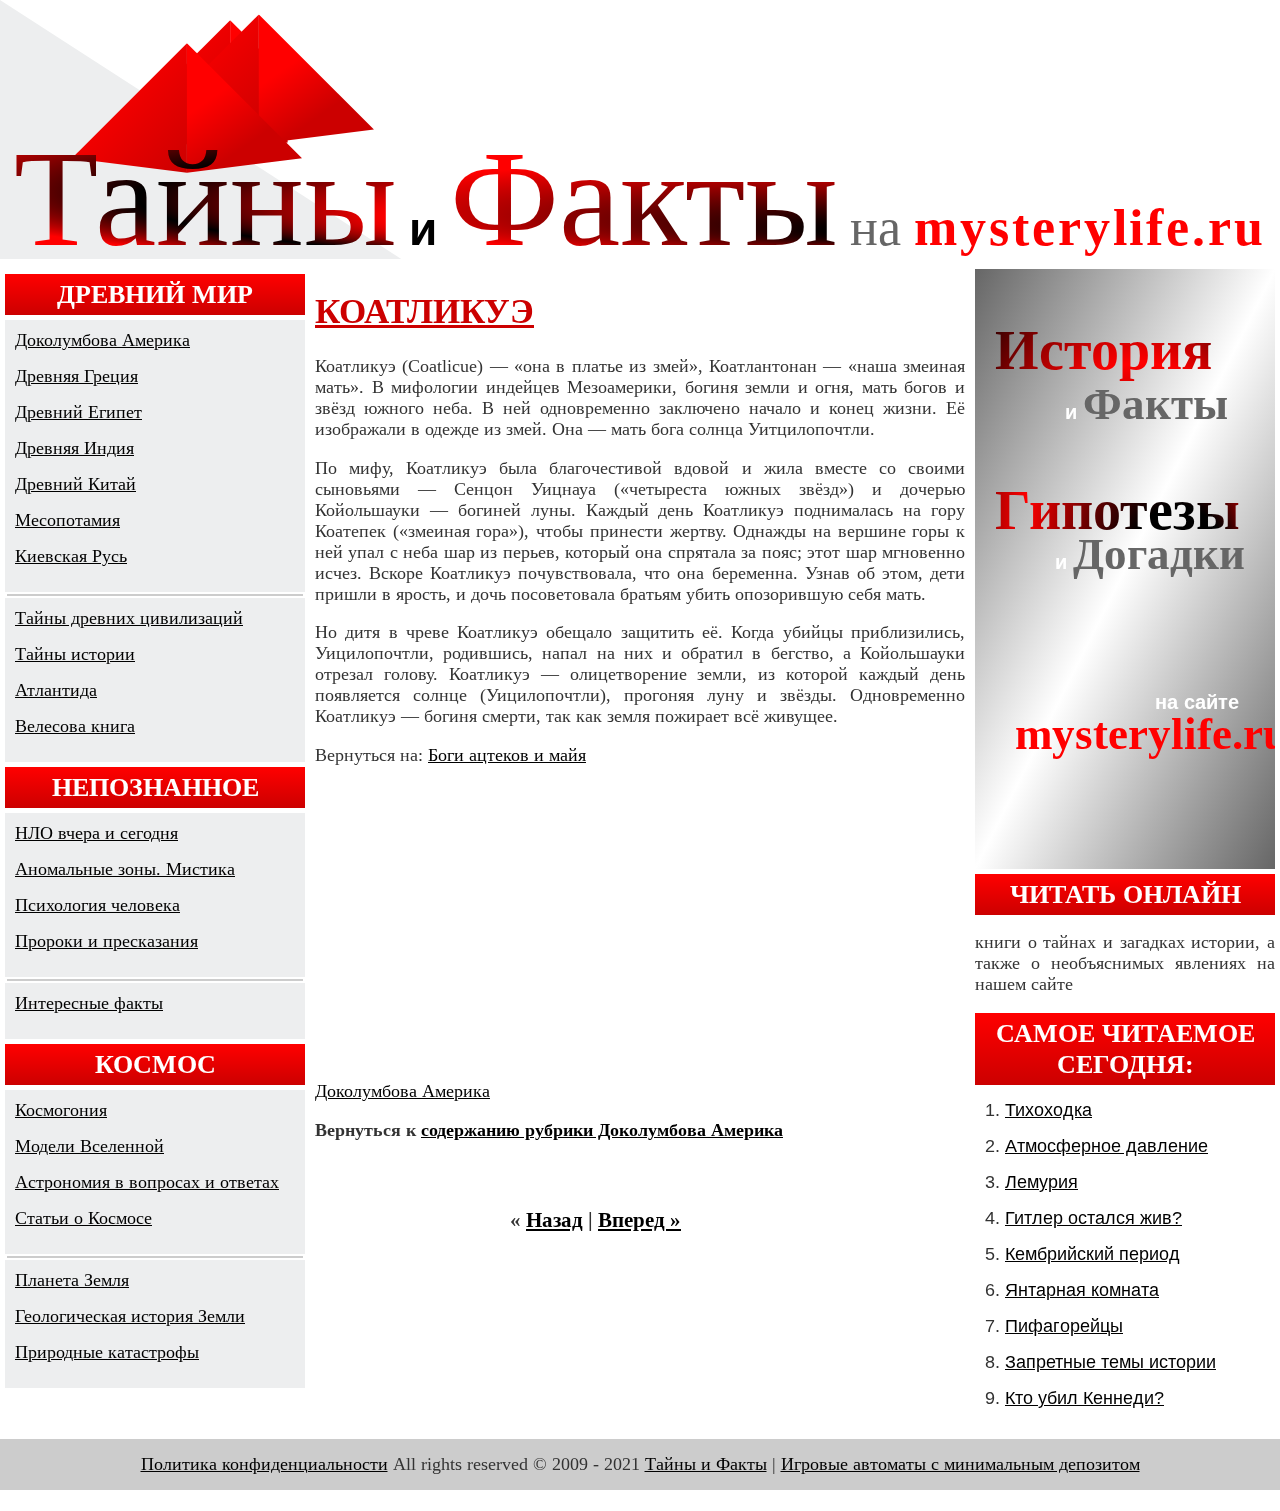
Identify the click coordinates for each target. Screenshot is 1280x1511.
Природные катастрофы (107, 1352)
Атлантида (56, 690)
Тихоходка (1048, 1110)
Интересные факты (89, 1003)
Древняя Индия (74, 448)
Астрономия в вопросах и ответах (147, 1182)
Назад (554, 1220)
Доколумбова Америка (102, 340)
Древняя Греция (76, 376)
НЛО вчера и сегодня (96, 833)
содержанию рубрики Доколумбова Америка (602, 1130)
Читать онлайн (1125, 894)
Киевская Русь (71, 556)
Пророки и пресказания (106, 941)
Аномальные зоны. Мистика (125, 869)
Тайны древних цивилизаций (129, 618)
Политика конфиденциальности (264, 1464)
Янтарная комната (1082, 1290)
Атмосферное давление (1106, 1146)
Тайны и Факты (706, 1464)
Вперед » (639, 1220)
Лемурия (1041, 1182)
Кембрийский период (1092, 1254)
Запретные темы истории (1110, 1362)
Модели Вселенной (89, 1146)
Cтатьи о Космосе (83, 1218)
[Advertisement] (640, 923)
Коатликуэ (424, 311)
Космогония (61, 1110)
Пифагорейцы (1064, 1326)
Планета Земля (72, 1280)
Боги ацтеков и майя (507, 755)
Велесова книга (75, 726)
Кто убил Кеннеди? (1084, 1398)
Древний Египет (78, 412)
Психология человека (97, 905)
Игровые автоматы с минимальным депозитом (960, 1464)
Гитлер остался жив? (1093, 1218)
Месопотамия (67, 520)
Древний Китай (75, 484)
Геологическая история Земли (130, 1316)
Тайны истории (75, 654)
